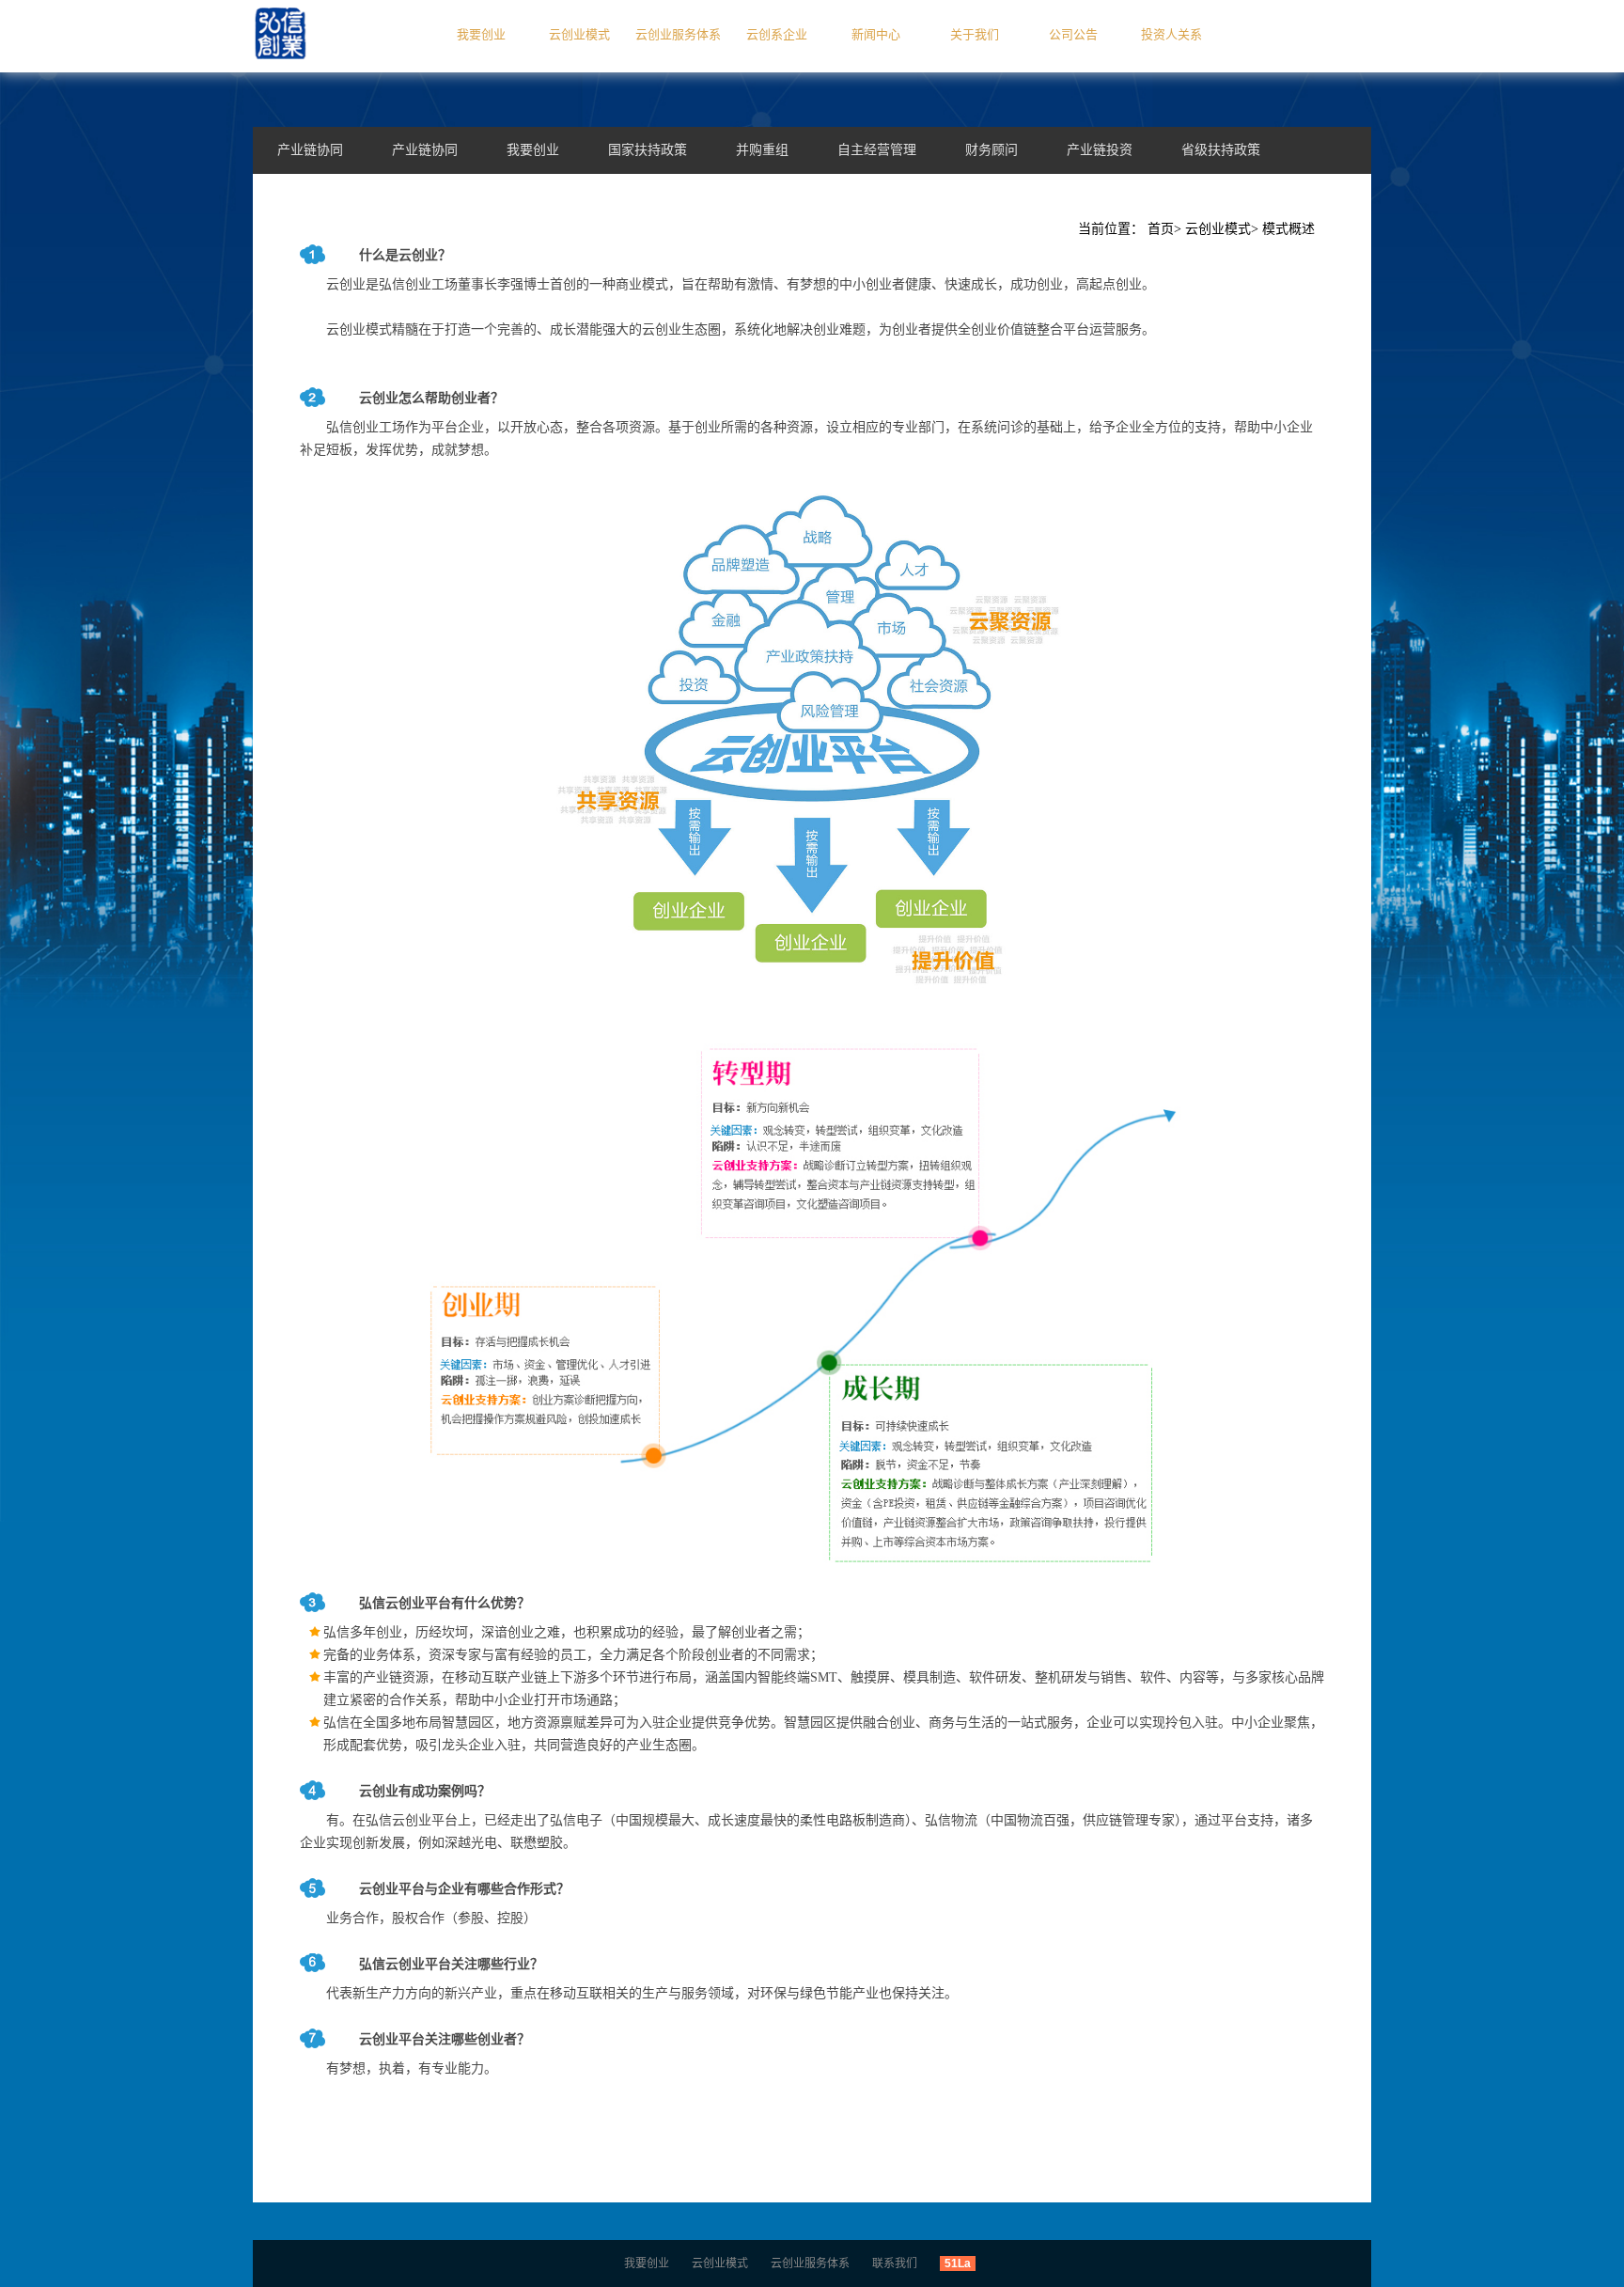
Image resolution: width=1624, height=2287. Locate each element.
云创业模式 (579, 34)
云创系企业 (777, 34)
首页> (1164, 229)
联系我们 (895, 2264)
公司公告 (1073, 34)
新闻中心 (876, 34)
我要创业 (481, 34)
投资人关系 (1171, 34)
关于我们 (975, 34)
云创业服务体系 (678, 34)
